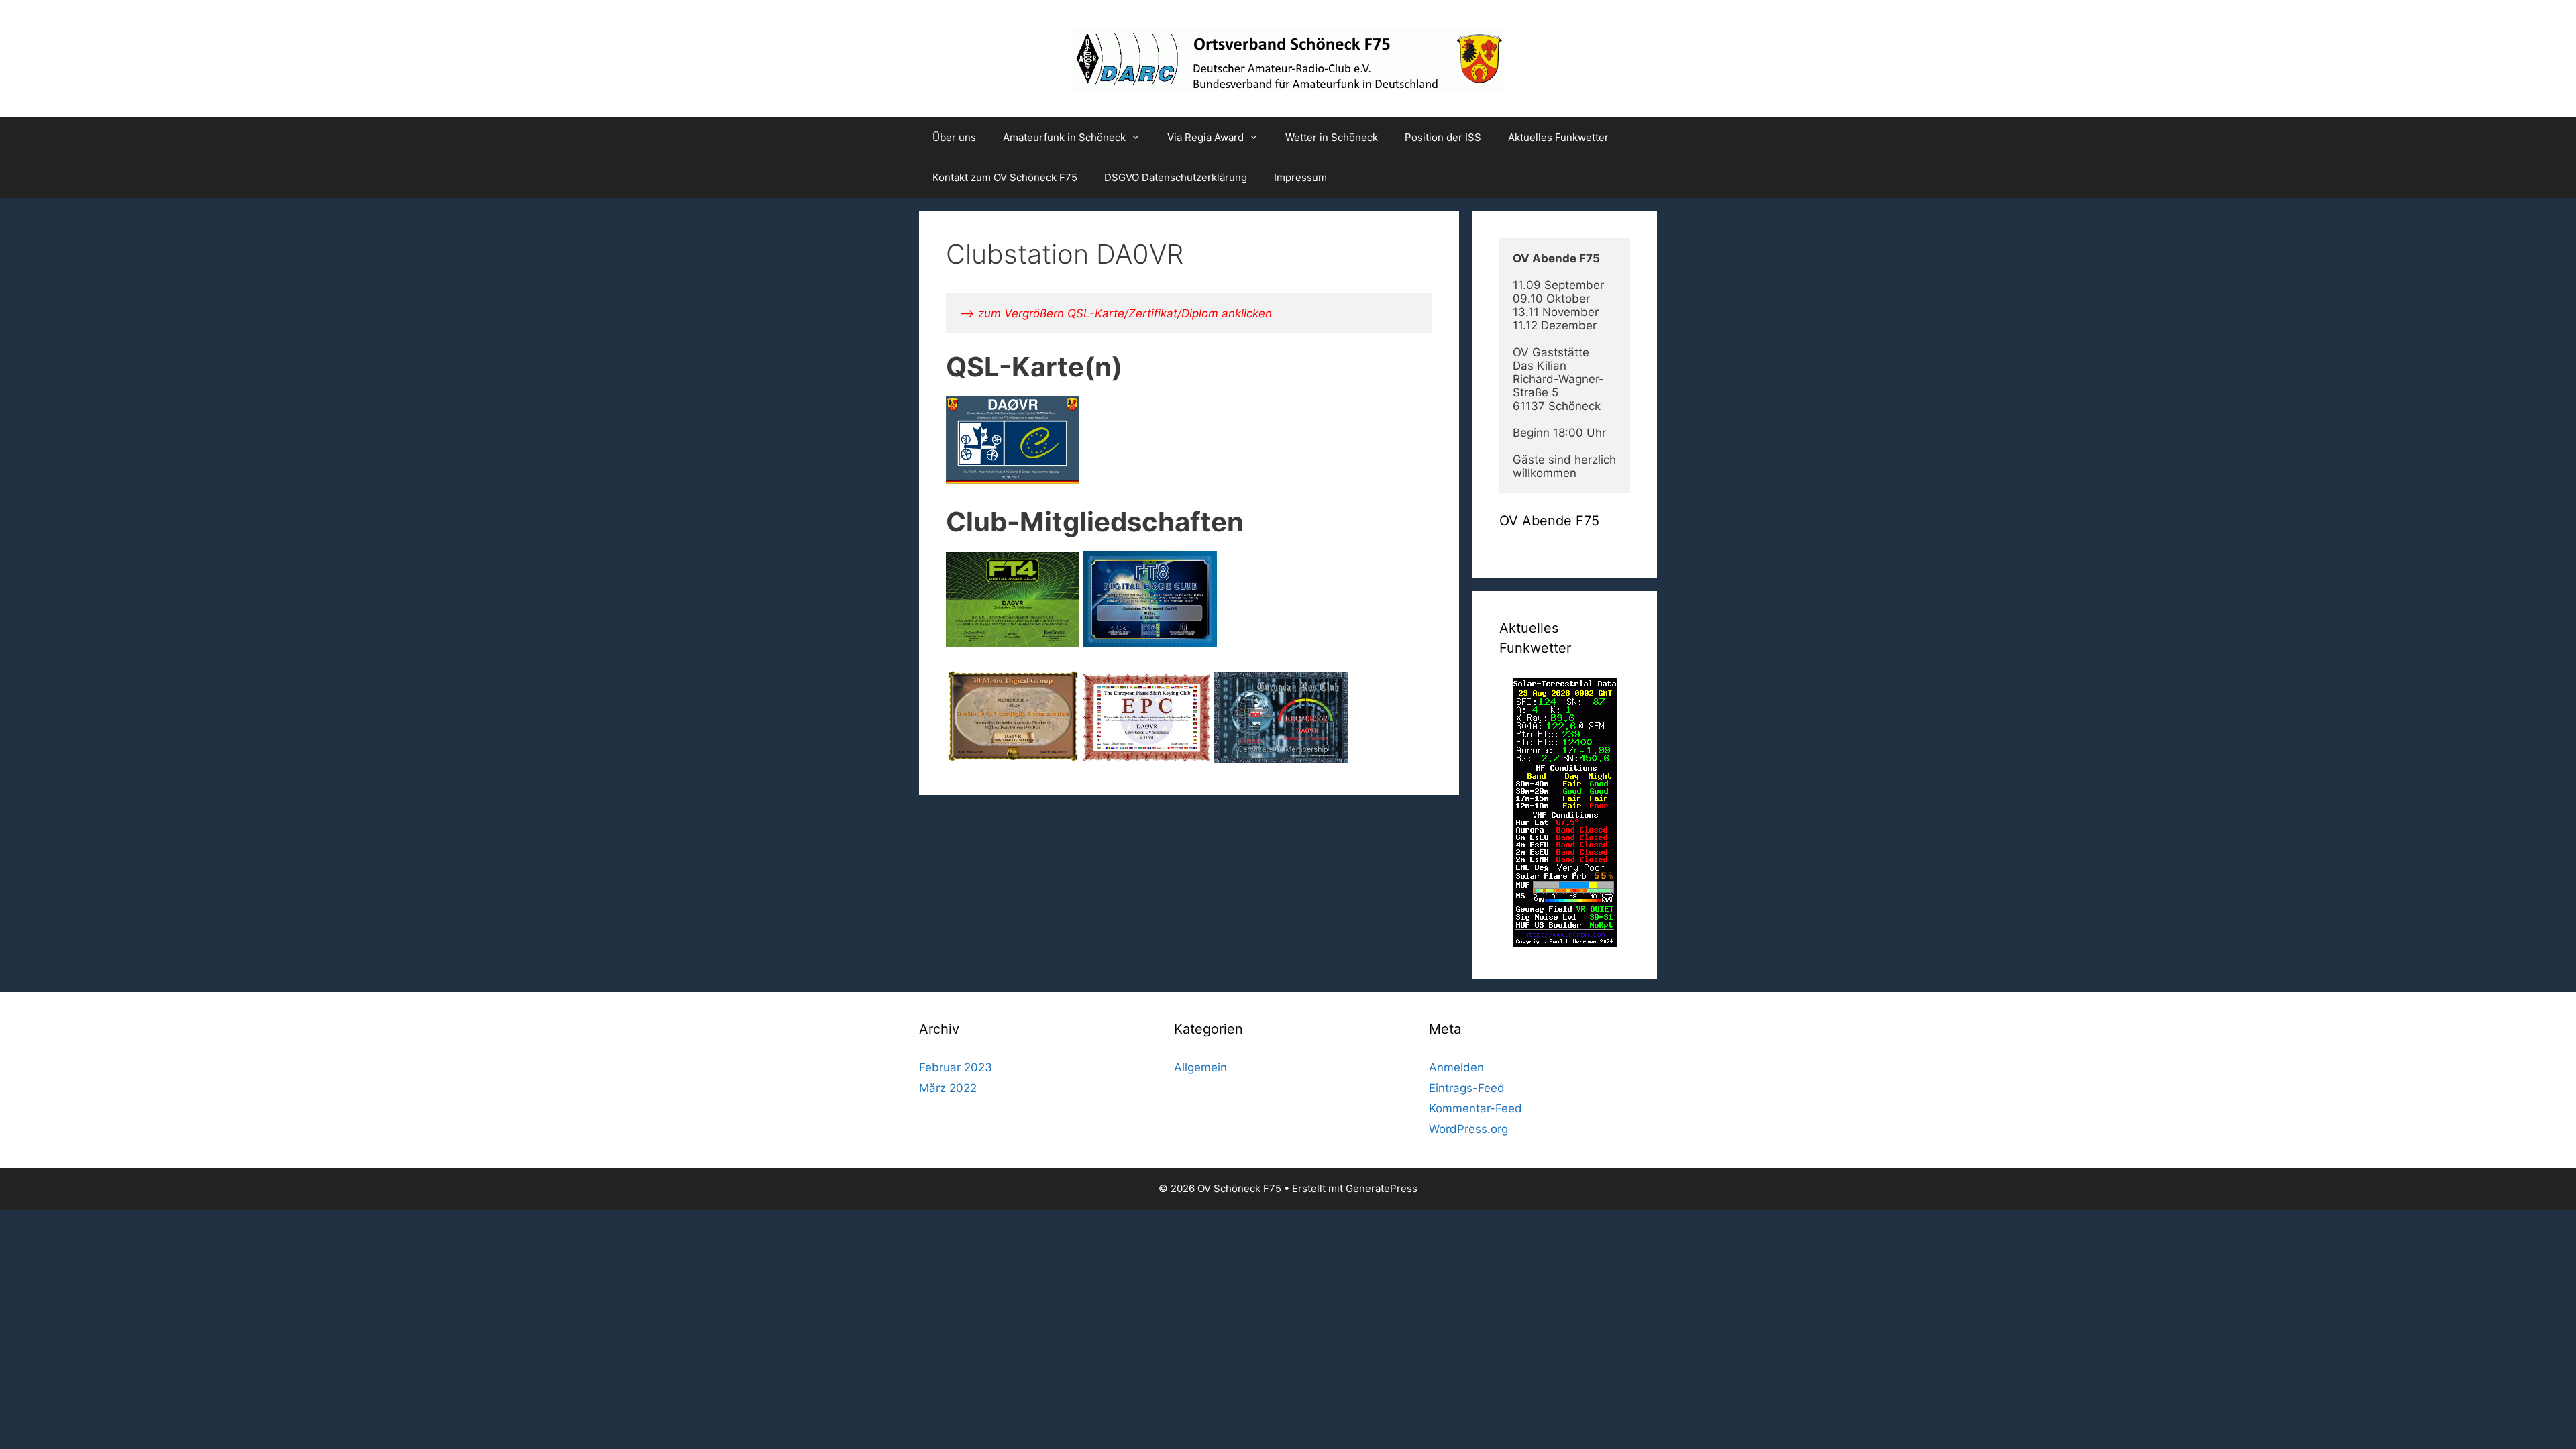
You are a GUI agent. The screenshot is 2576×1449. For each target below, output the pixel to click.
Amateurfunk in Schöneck (1064, 137)
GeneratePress (1382, 1188)
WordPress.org (1468, 1129)
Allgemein (1200, 1067)
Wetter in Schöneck (1332, 137)
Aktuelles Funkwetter (1558, 137)
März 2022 (948, 1088)
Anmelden (1456, 1067)
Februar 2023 (956, 1067)
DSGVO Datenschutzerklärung (1176, 177)
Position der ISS (1443, 137)
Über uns (954, 137)
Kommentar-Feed (1475, 1108)
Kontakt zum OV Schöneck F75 (1005, 177)
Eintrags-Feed (1467, 1088)
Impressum (1300, 177)
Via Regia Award (1205, 137)
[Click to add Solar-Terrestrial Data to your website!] (1565, 943)
